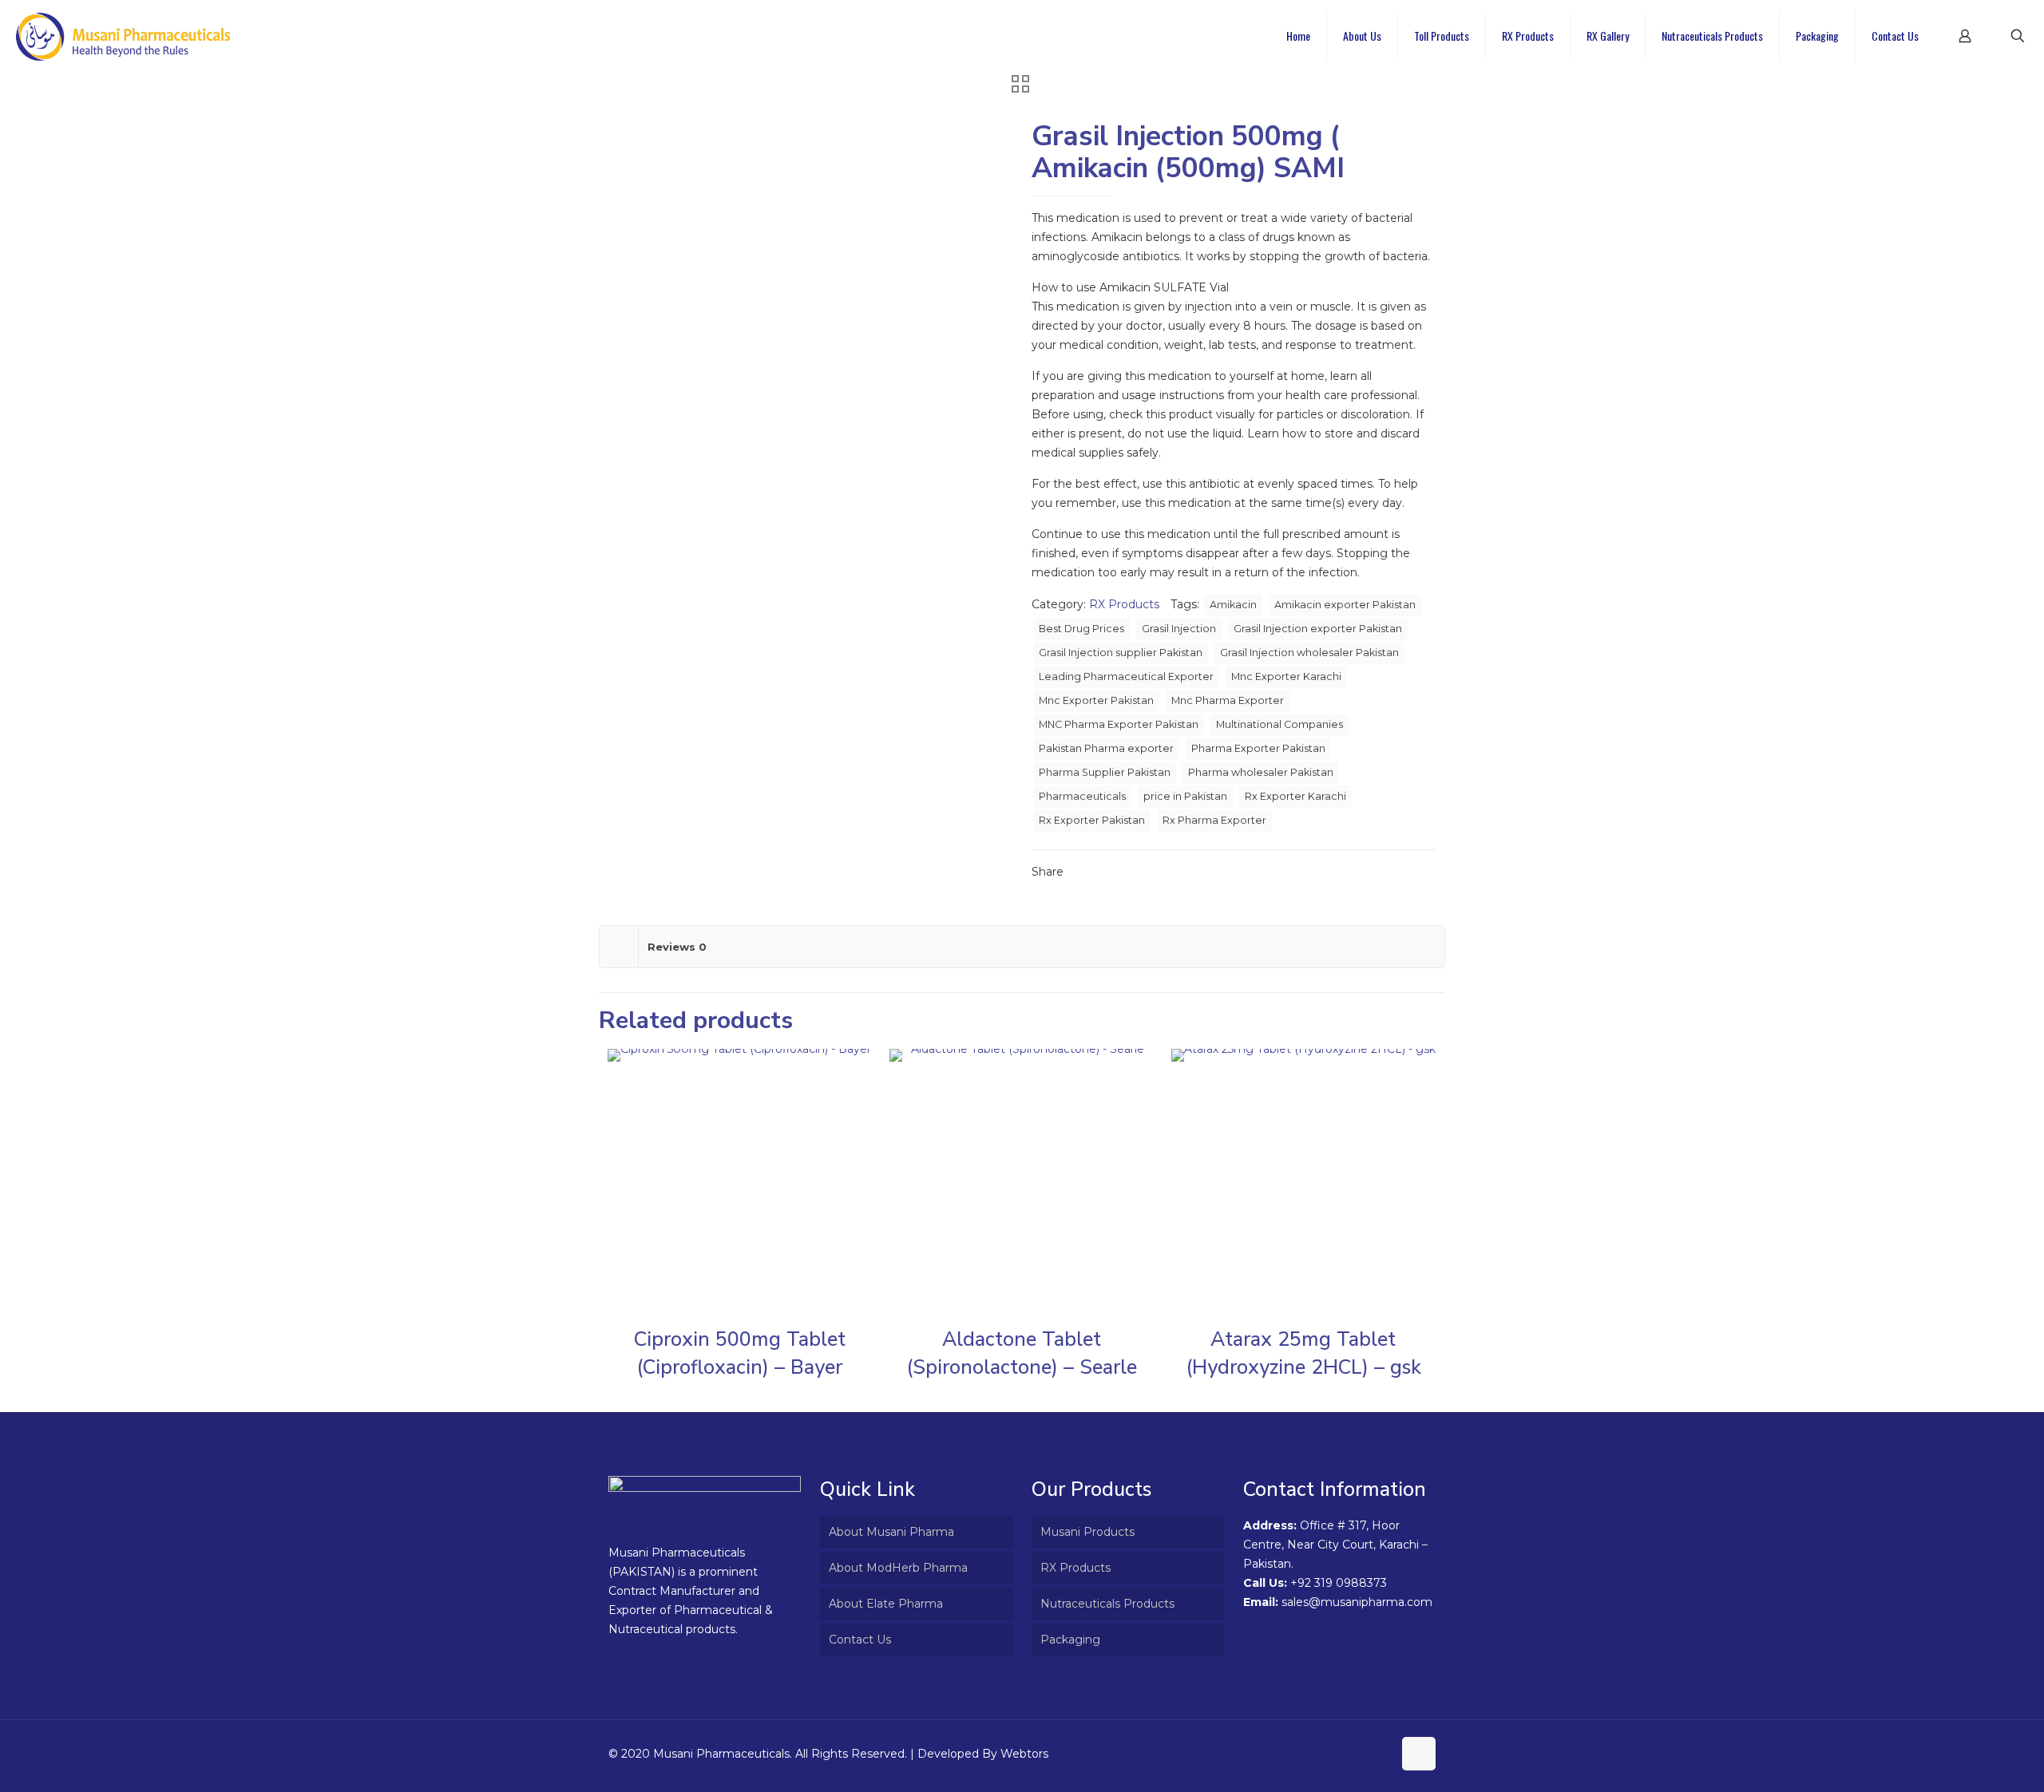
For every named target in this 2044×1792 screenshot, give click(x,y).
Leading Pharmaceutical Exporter (1126, 676)
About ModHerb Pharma (898, 1568)
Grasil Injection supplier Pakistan (1121, 653)
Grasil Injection (1179, 629)
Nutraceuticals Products (1107, 1604)
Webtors (1024, 1754)
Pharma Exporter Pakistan (1258, 748)
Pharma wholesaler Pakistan (1261, 772)
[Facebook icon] (1363, 1753)
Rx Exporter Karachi (1295, 796)
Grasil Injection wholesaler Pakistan (1309, 653)
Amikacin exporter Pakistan (1345, 605)
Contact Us (860, 1640)
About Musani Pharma (891, 1532)
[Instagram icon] (1380, 1753)
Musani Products (1087, 1532)
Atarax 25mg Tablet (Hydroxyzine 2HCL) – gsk (1303, 1353)
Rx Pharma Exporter (1214, 820)
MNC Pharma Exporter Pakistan (1119, 724)
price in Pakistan (1185, 796)
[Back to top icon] (1419, 1754)
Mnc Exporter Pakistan (1096, 700)
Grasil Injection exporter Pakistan (1318, 629)
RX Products (1124, 604)
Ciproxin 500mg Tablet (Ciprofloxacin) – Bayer (740, 1353)
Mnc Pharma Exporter (1228, 700)
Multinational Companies (1279, 724)
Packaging (1070, 1640)
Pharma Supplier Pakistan (1105, 772)
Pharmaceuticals (1082, 796)
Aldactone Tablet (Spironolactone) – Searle (1022, 1353)
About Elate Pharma (886, 1604)
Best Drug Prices (1081, 629)
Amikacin (1233, 605)
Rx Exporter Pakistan (1092, 820)
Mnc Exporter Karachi (1286, 676)
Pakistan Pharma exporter (1106, 748)
